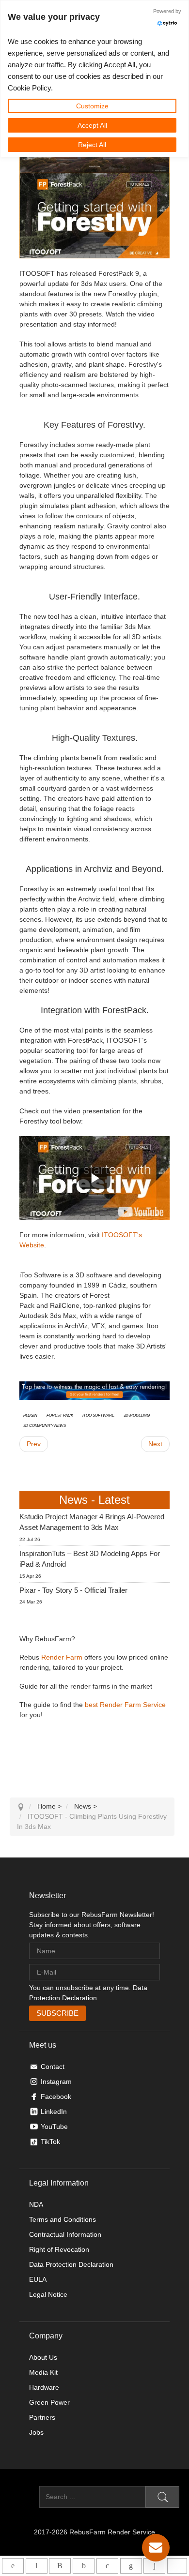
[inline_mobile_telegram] (37, 2566)
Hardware (44, 2387)
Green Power (49, 2402)
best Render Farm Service (125, 1705)
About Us (43, 2357)
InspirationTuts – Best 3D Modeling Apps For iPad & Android (90, 1559)
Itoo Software (98, 1415)
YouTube (54, 2127)
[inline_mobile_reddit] (154, 2566)
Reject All (92, 145)
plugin (30, 1415)
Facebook (56, 2097)
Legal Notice (48, 2294)
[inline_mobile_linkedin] (131, 2566)
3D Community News (45, 1425)
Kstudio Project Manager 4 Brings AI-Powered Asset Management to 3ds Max (92, 1522)
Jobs (36, 2432)
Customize (92, 106)
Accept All (92, 125)
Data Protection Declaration (71, 2264)
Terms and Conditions (63, 2219)
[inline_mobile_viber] (60, 2566)
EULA (38, 2279)
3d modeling (137, 1415)
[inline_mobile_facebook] (84, 2566)
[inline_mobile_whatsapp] (13, 2566)
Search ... (24, 2497)
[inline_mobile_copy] (177, 2566)
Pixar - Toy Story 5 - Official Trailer (73, 1590)
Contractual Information (65, 2234)
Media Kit (43, 2372)
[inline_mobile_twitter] (107, 2566)
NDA (36, 2204)
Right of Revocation (59, 2249)
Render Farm (62, 1657)
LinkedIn (54, 2112)
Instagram (56, 2082)
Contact (53, 2067)
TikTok (50, 2142)
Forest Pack (60, 1415)
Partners (42, 2417)
